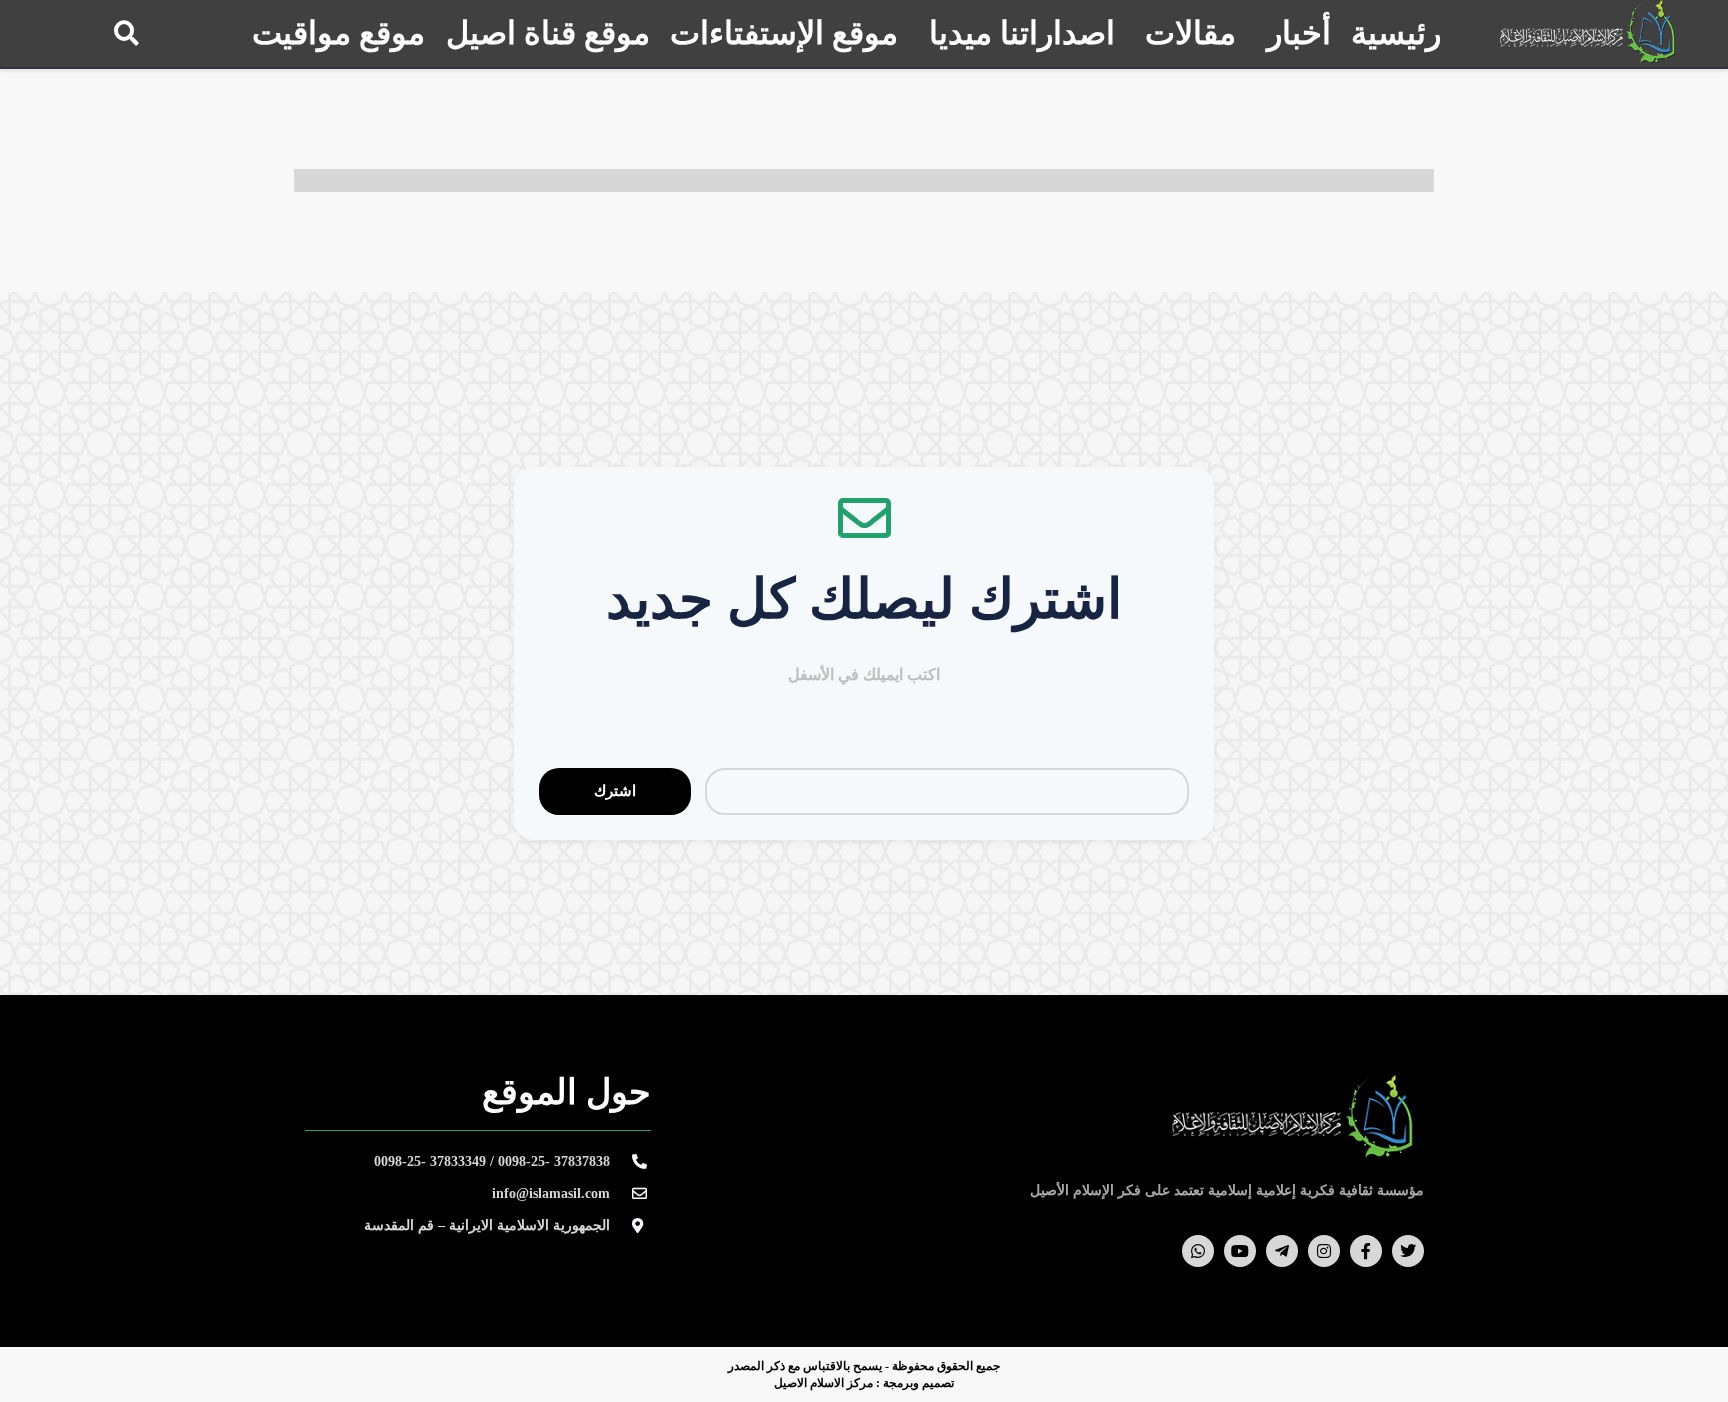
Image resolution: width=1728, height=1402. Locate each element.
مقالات (1190, 33)
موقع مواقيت (338, 33)
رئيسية (1396, 33)
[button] (126, 32)
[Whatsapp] (1198, 1251)
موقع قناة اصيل (548, 33)
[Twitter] (1408, 1251)
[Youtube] (1240, 1251)
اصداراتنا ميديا (1022, 33)
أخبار (1299, 33)
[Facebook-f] (1366, 1251)
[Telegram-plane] (1282, 1251)
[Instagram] (1324, 1251)
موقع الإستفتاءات (784, 33)
